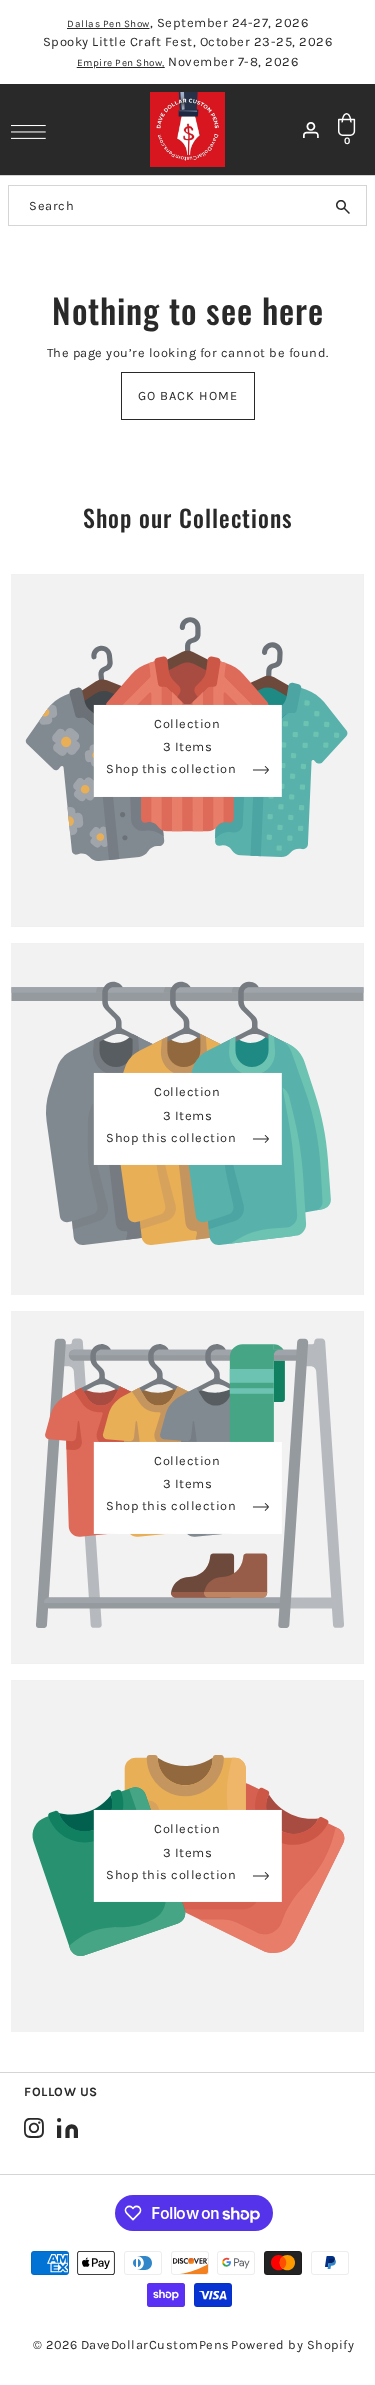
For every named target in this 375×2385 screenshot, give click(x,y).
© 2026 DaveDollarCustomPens (131, 2344)
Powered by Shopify (292, 2344)
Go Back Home (188, 395)
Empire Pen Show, (121, 63)
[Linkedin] (67, 2127)
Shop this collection (173, 769)
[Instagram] (34, 2127)
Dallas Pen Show (108, 24)
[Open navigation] (33, 131)
